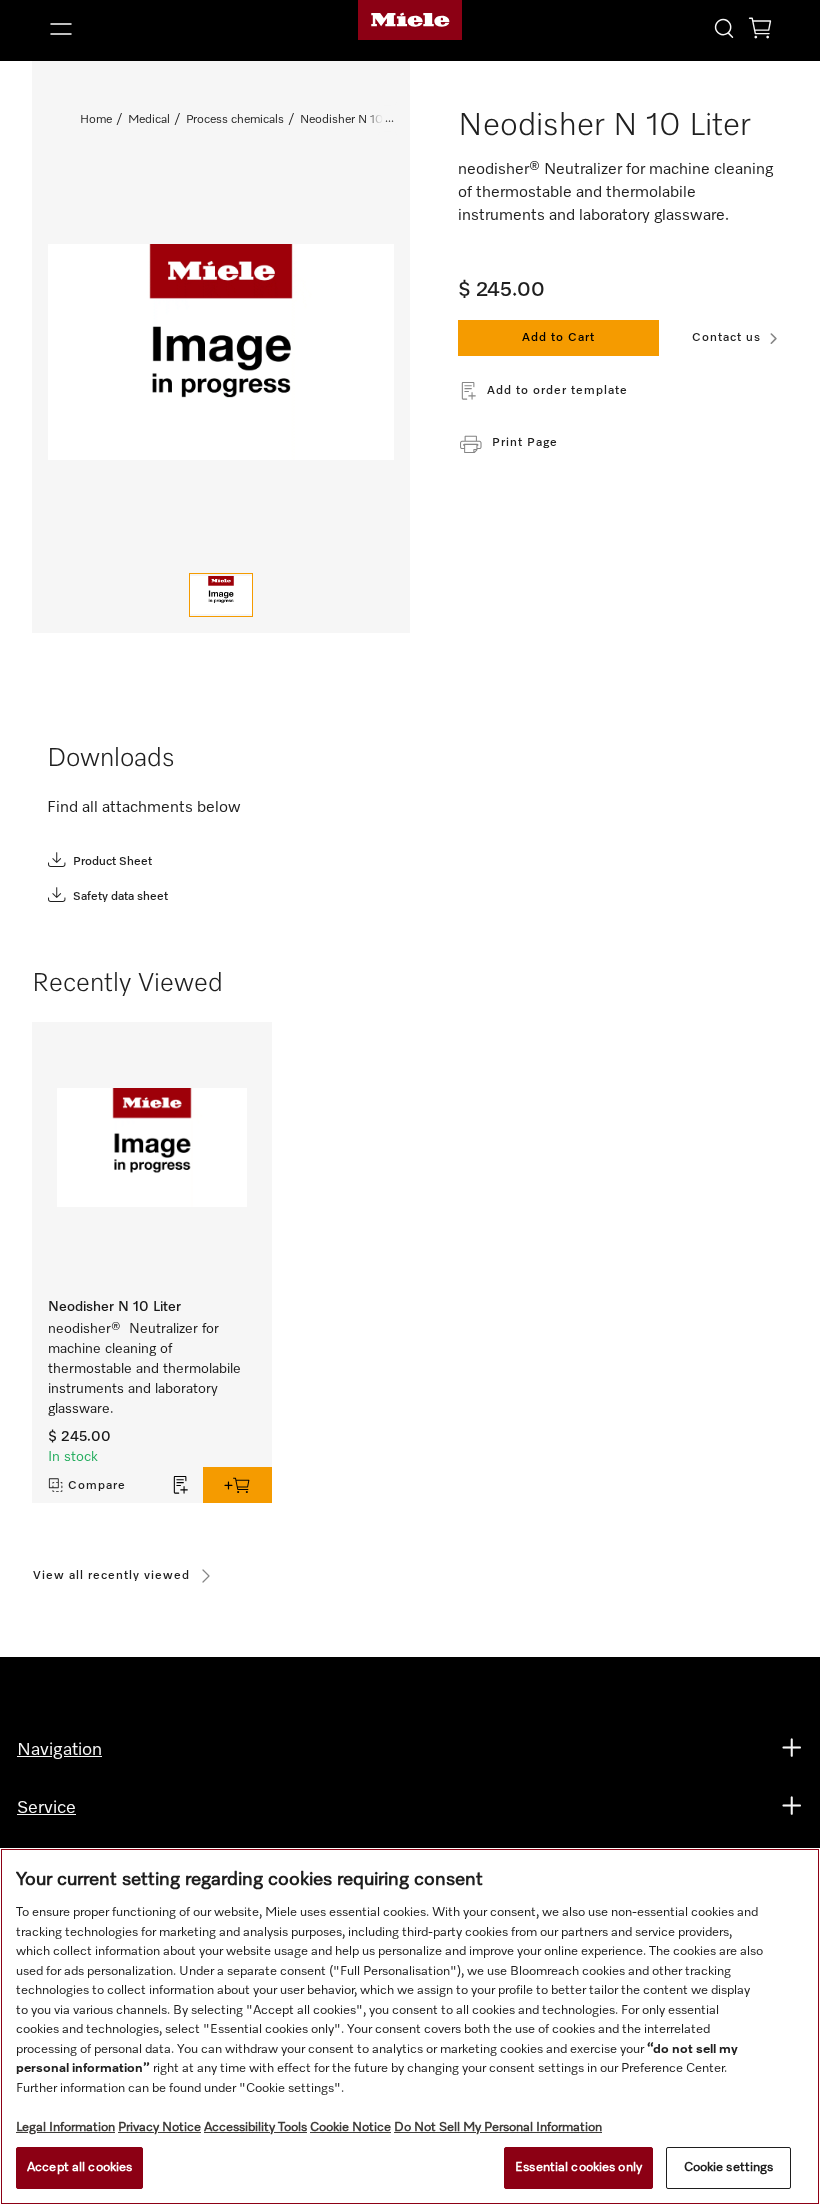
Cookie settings (729, 2167)
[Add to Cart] (237, 1485)
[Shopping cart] (760, 31)
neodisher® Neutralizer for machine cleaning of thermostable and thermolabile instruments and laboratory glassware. (144, 1369)
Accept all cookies (79, 2167)
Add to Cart (558, 338)
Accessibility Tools (255, 2127)
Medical (149, 120)
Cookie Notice (350, 2127)
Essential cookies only (578, 2167)
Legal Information (65, 2127)
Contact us (726, 338)
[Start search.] (724, 27)
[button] (158, 29)
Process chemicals (235, 120)
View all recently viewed (111, 1576)
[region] (410, 2026)
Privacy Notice (159, 2127)
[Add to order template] (181, 1485)
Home (96, 120)
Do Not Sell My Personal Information (498, 2127)
